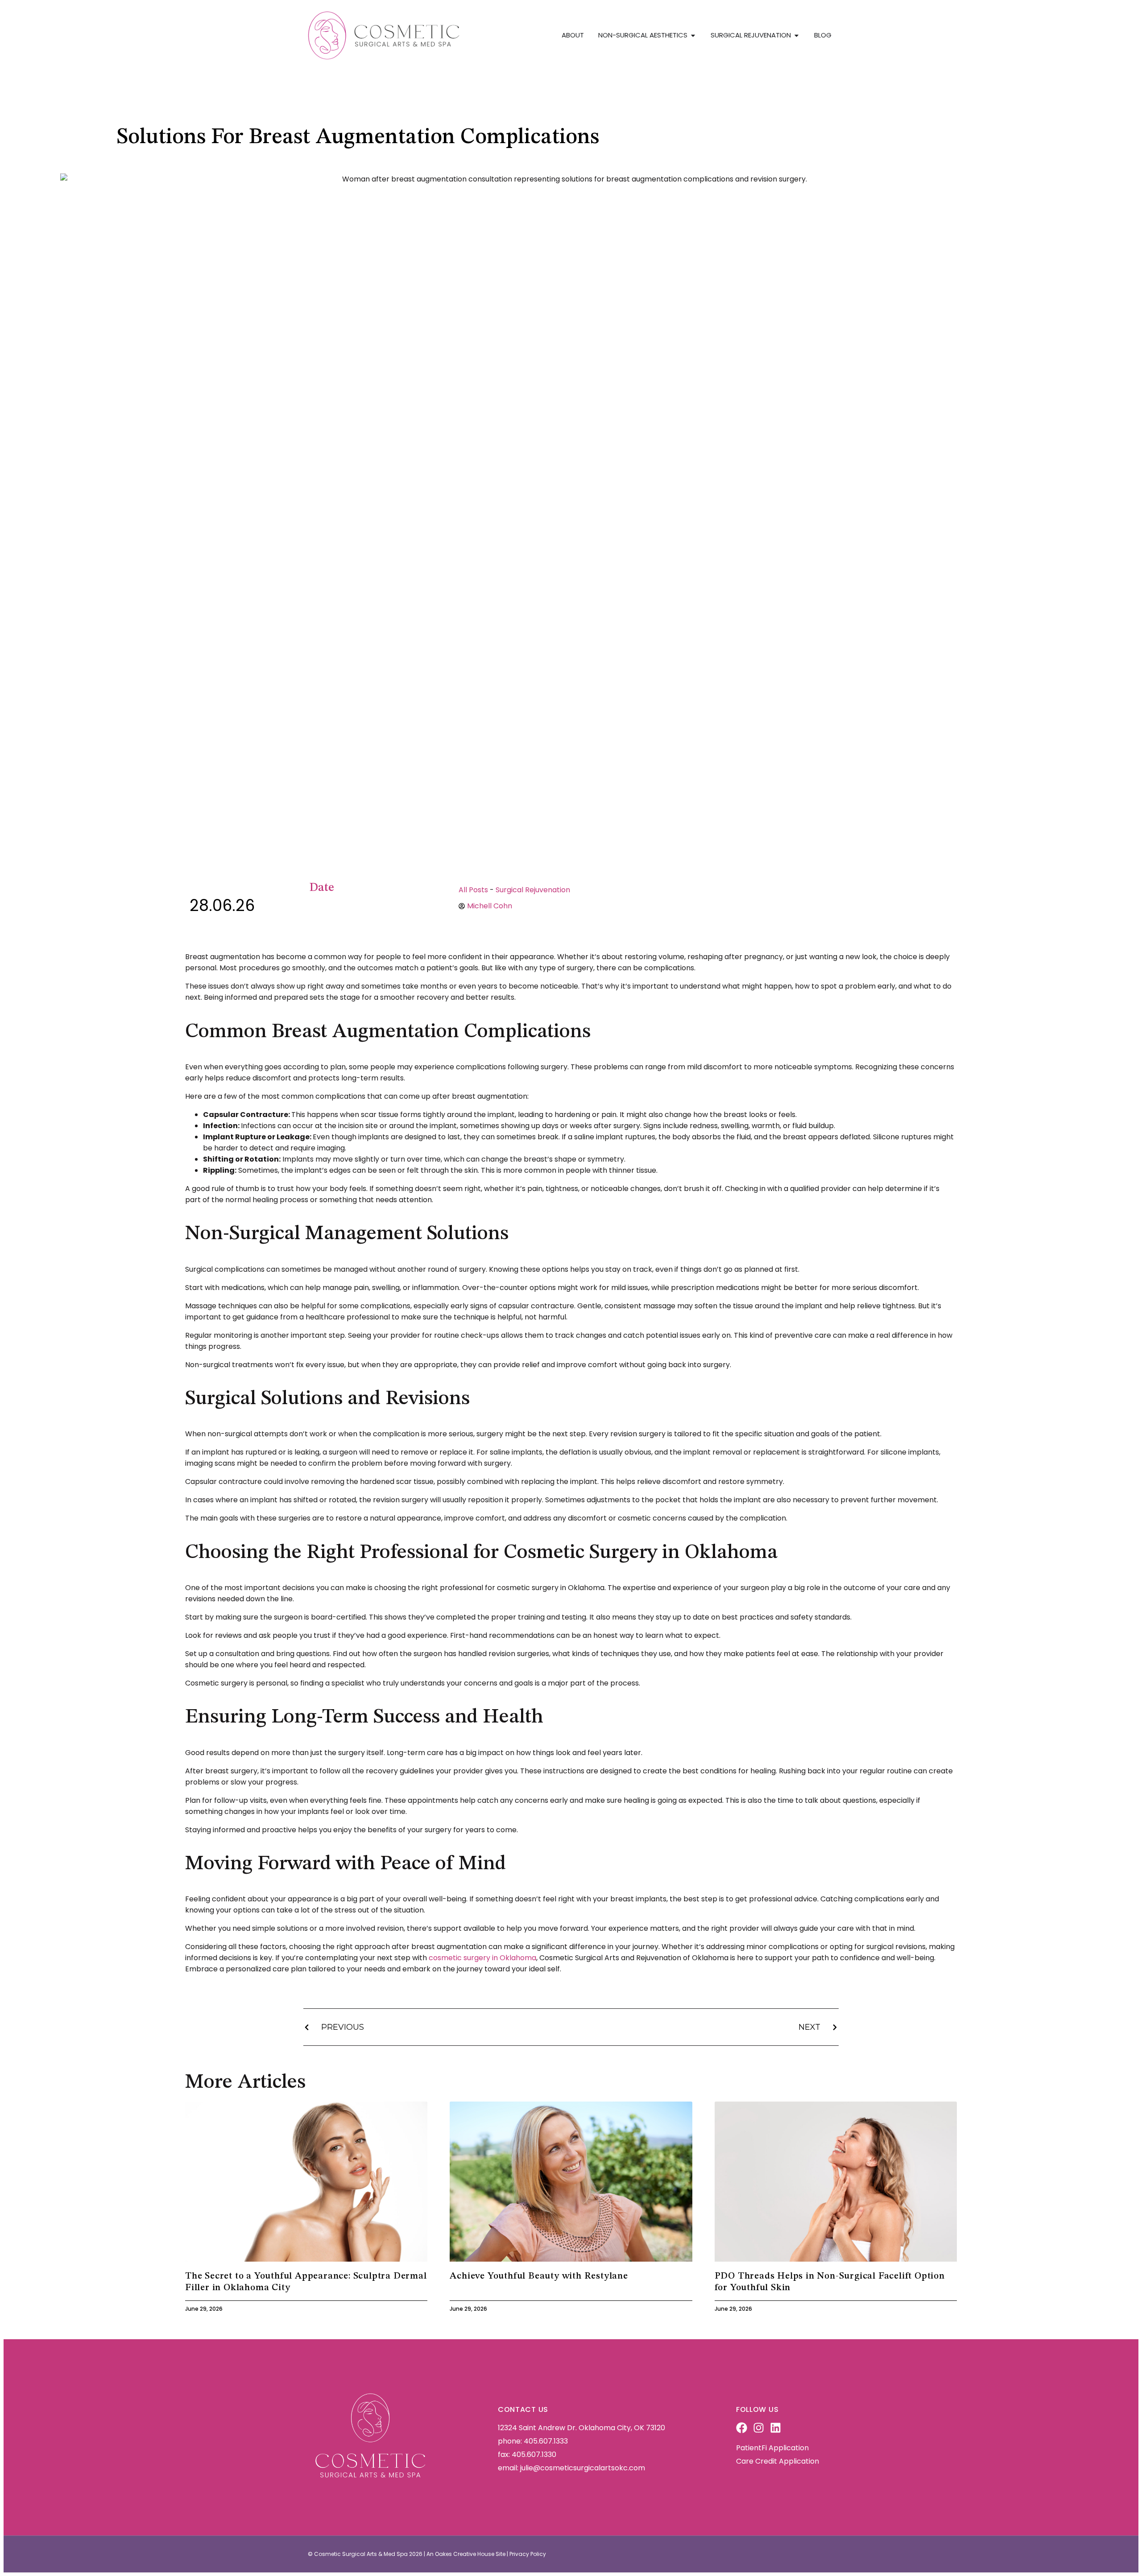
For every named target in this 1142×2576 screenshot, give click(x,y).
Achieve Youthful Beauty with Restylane (539, 2276)
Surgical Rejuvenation (533, 890)
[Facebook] (742, 2428)
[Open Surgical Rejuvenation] (797, 35)
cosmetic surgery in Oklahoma (482, 1958)
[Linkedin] (776, 2428)
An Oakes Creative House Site (466, 2554)
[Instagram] (759, 2428)
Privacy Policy (528, 2554)
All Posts (473, 890)
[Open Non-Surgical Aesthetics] (693, 35)
